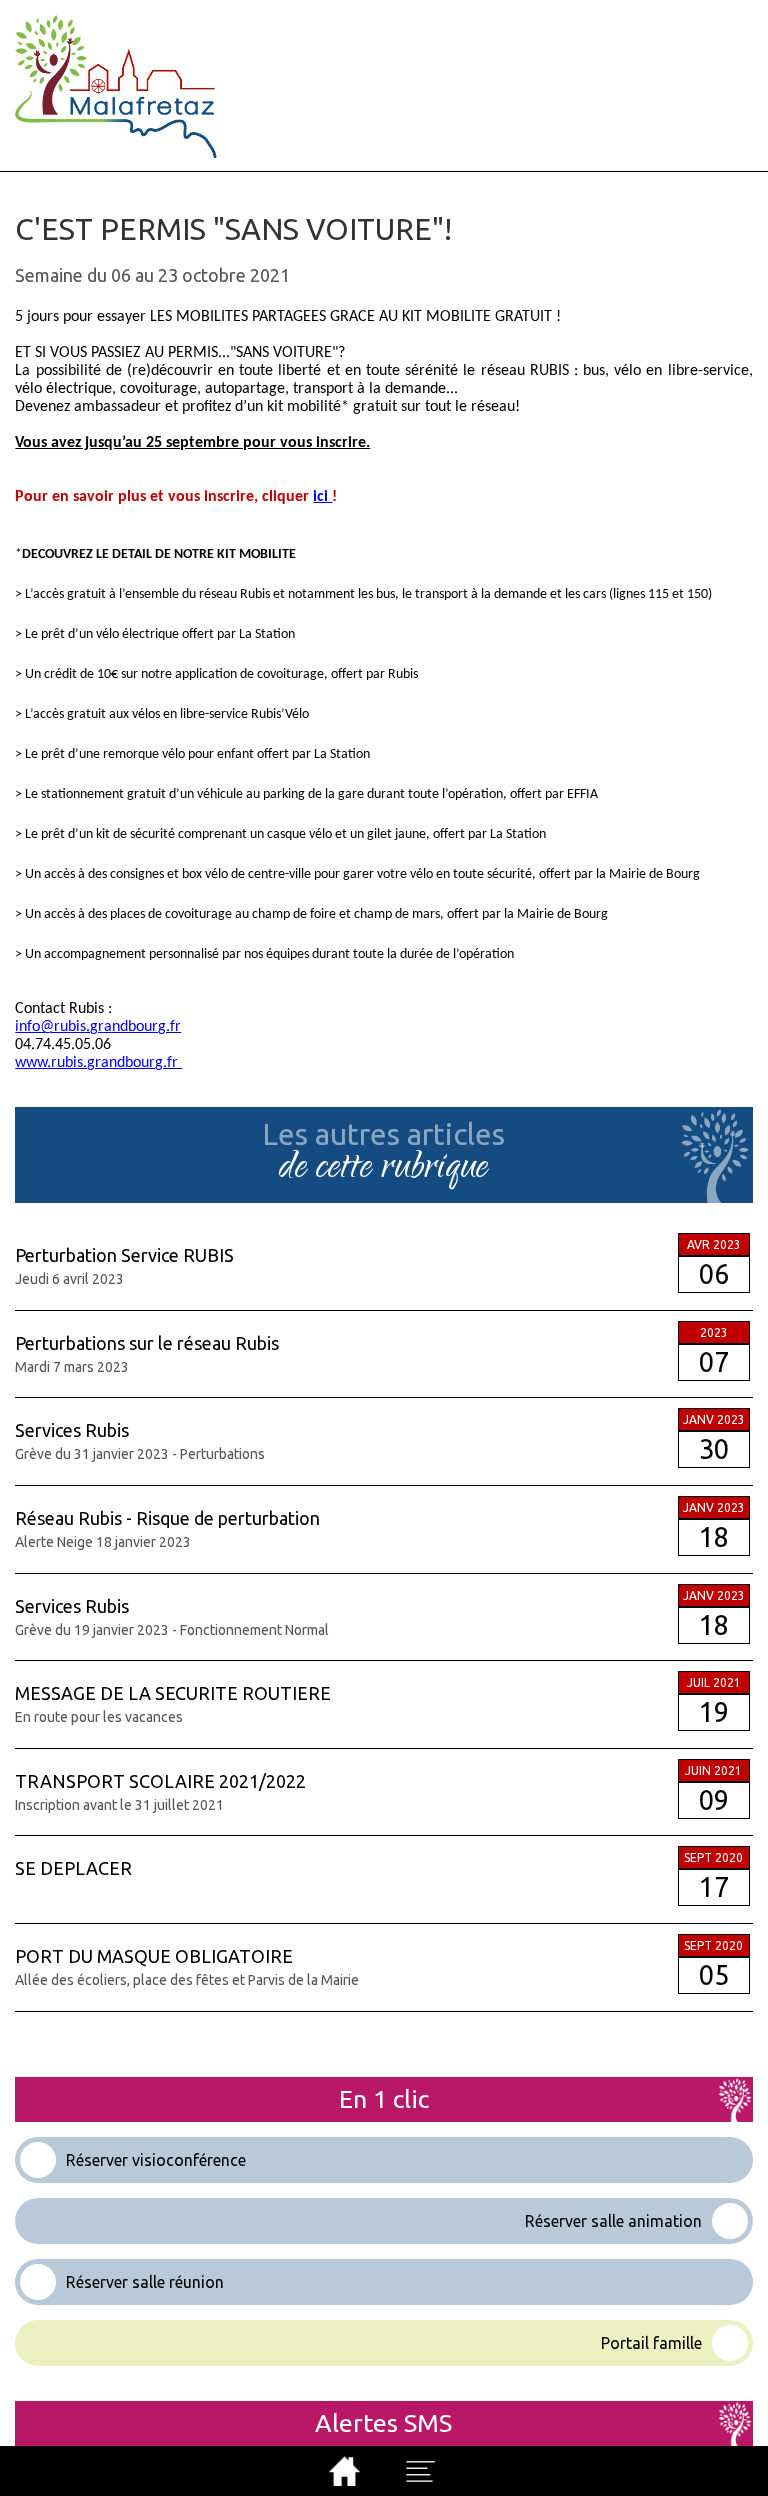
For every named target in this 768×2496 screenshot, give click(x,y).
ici (322, 497)
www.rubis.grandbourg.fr (98, 1063)
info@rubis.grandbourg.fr (98, 1027)
